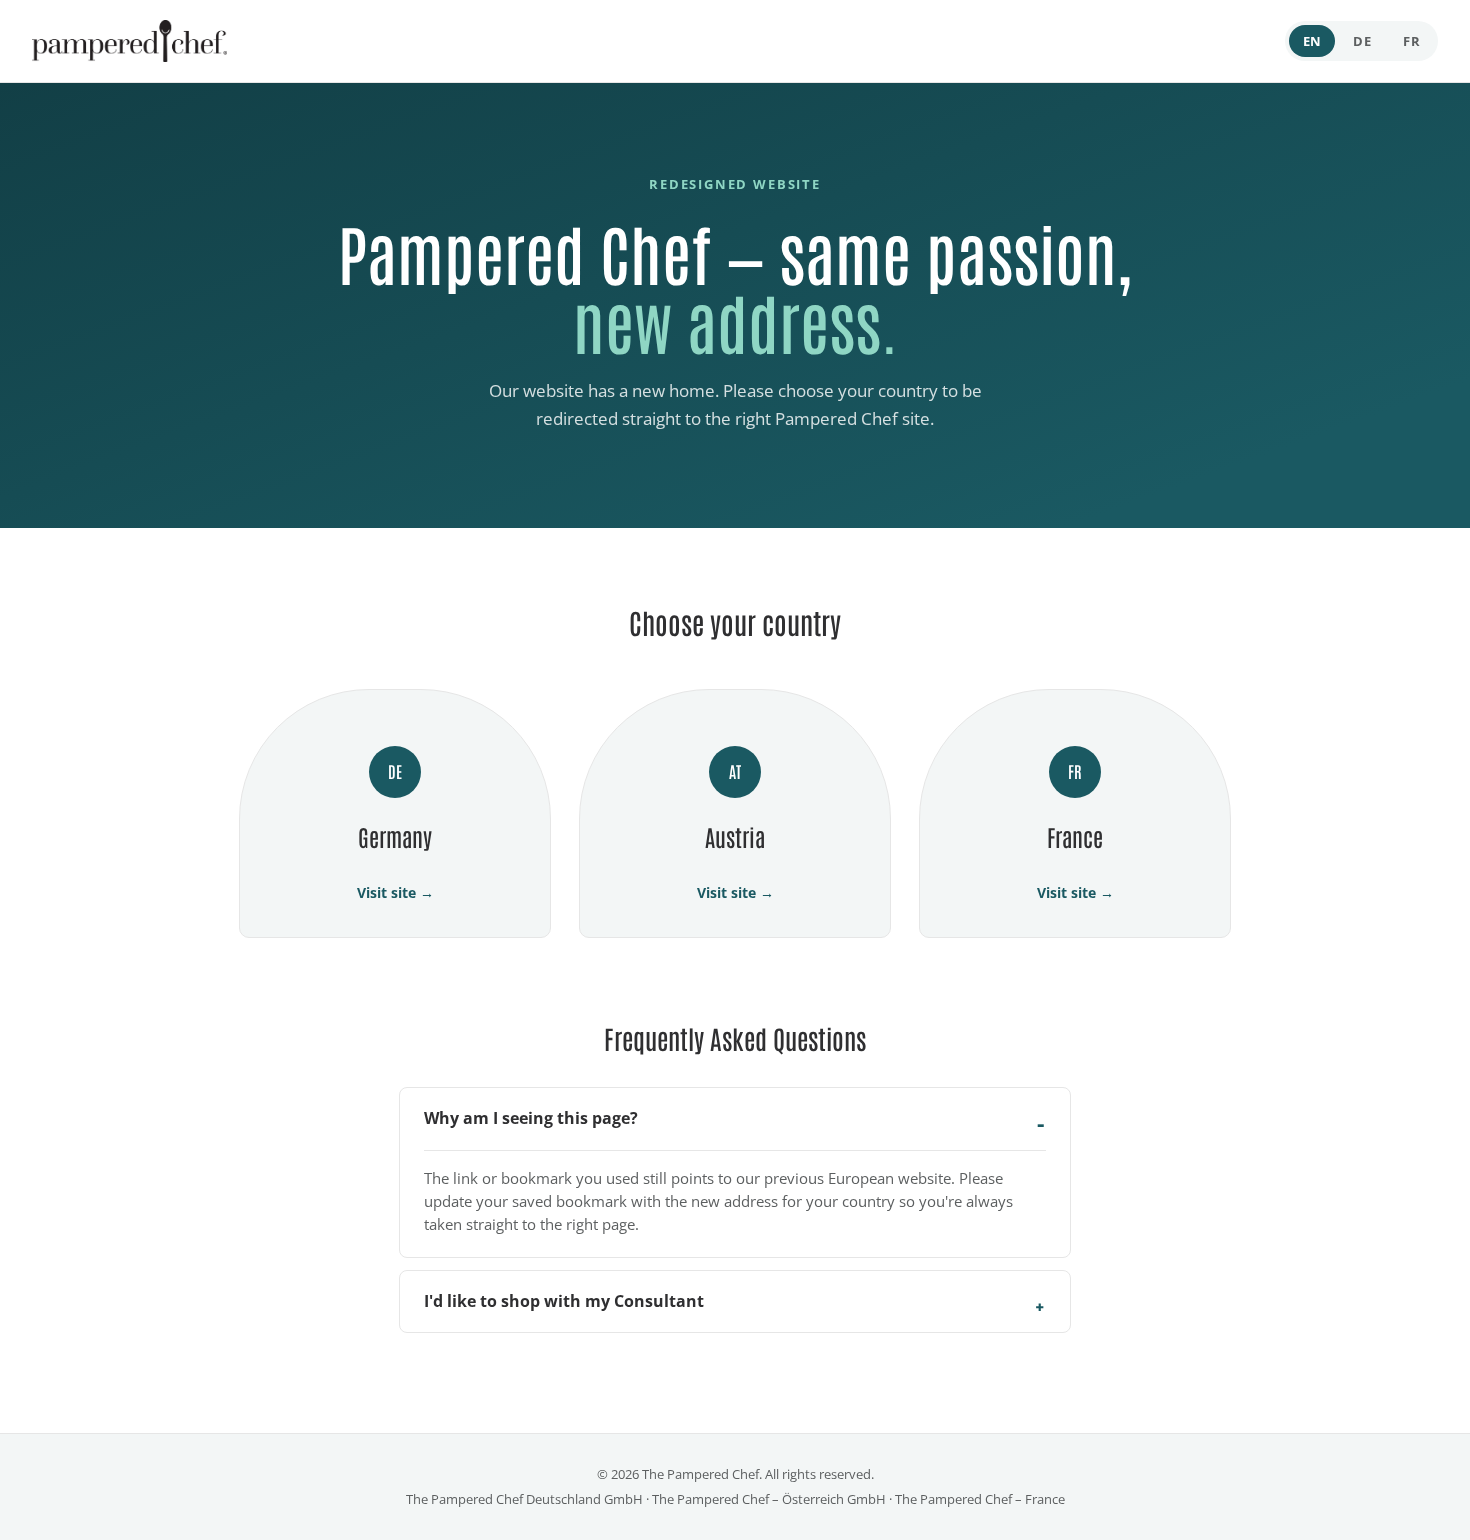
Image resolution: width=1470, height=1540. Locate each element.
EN (1312, 41)
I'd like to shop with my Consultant (564, 1301)
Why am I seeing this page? (531, 1118)
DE (1362, 41)
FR (1411, 41)
